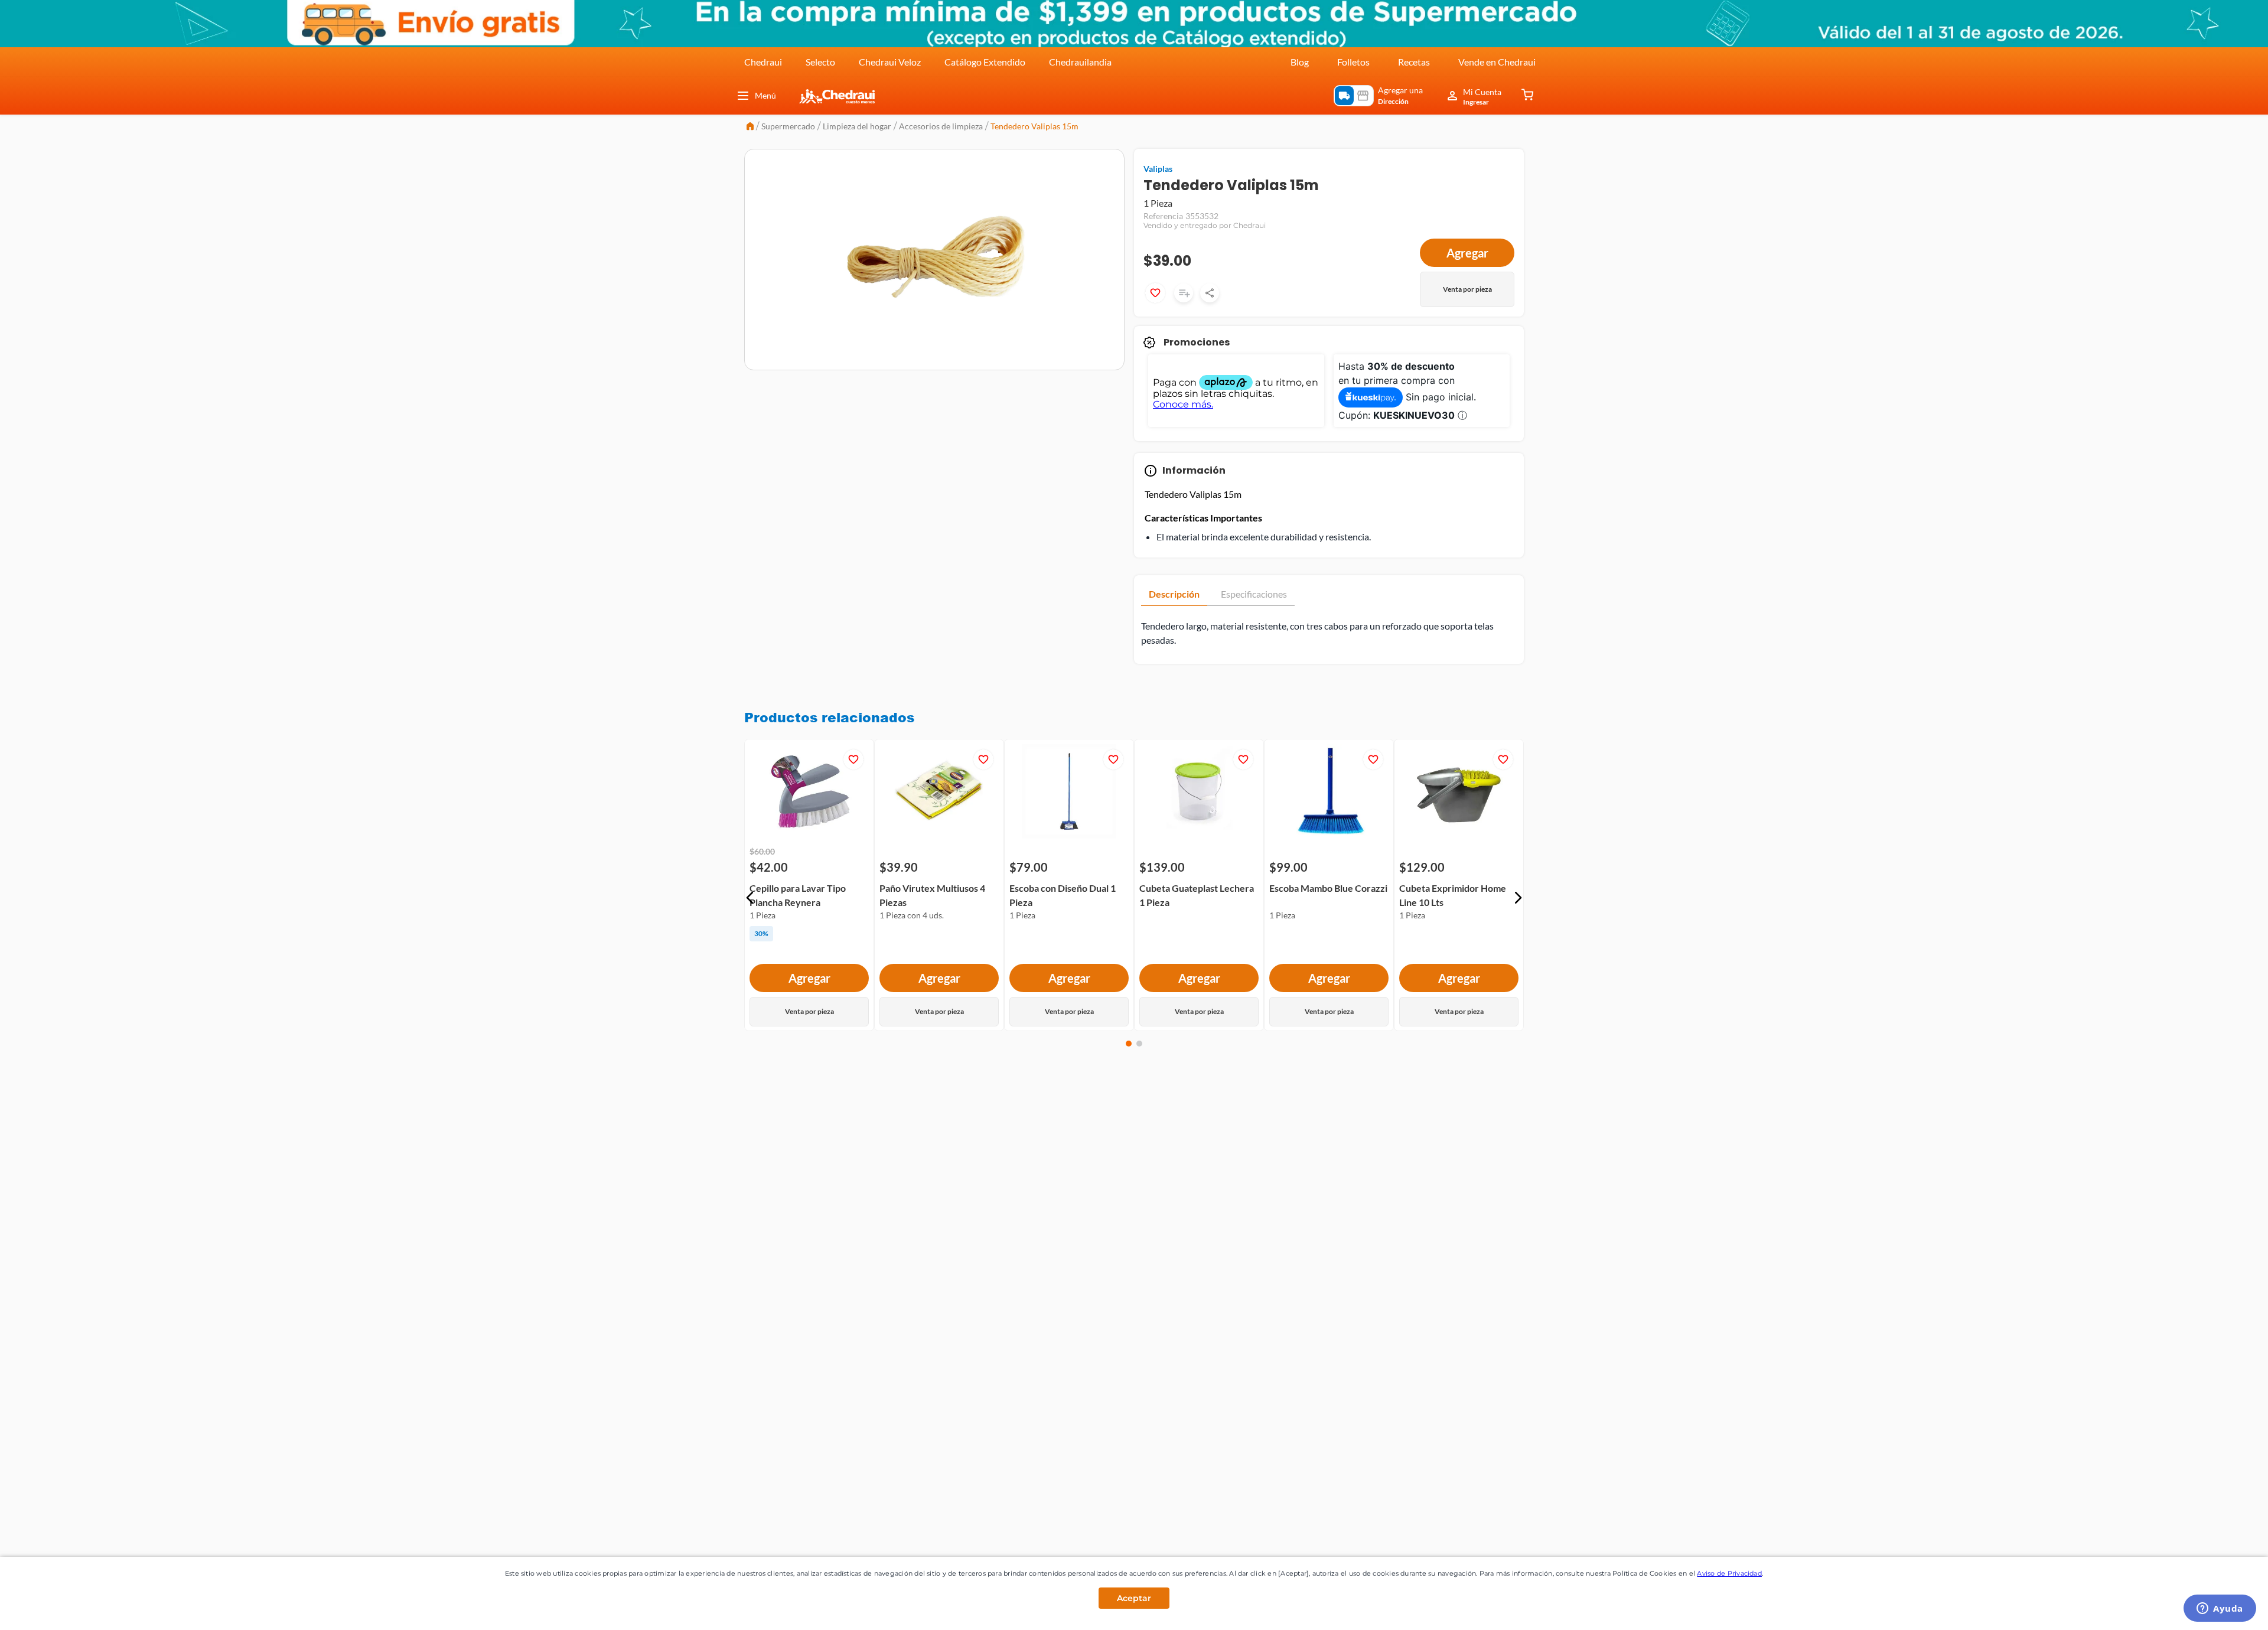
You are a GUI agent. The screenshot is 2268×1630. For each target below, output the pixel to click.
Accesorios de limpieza (941, 126)
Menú (765, 95)
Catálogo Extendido (985, 62)
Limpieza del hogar (857, 126)
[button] (750, 898)
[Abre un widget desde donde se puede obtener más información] (2220, 1609)
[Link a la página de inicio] (750, 127)
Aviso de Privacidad (1729, 1573)
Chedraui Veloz (890, 62)
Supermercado (788, 126)
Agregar (1467, 253)
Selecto (820, 62)
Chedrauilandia (1080, 62)
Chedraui (763, 62)
